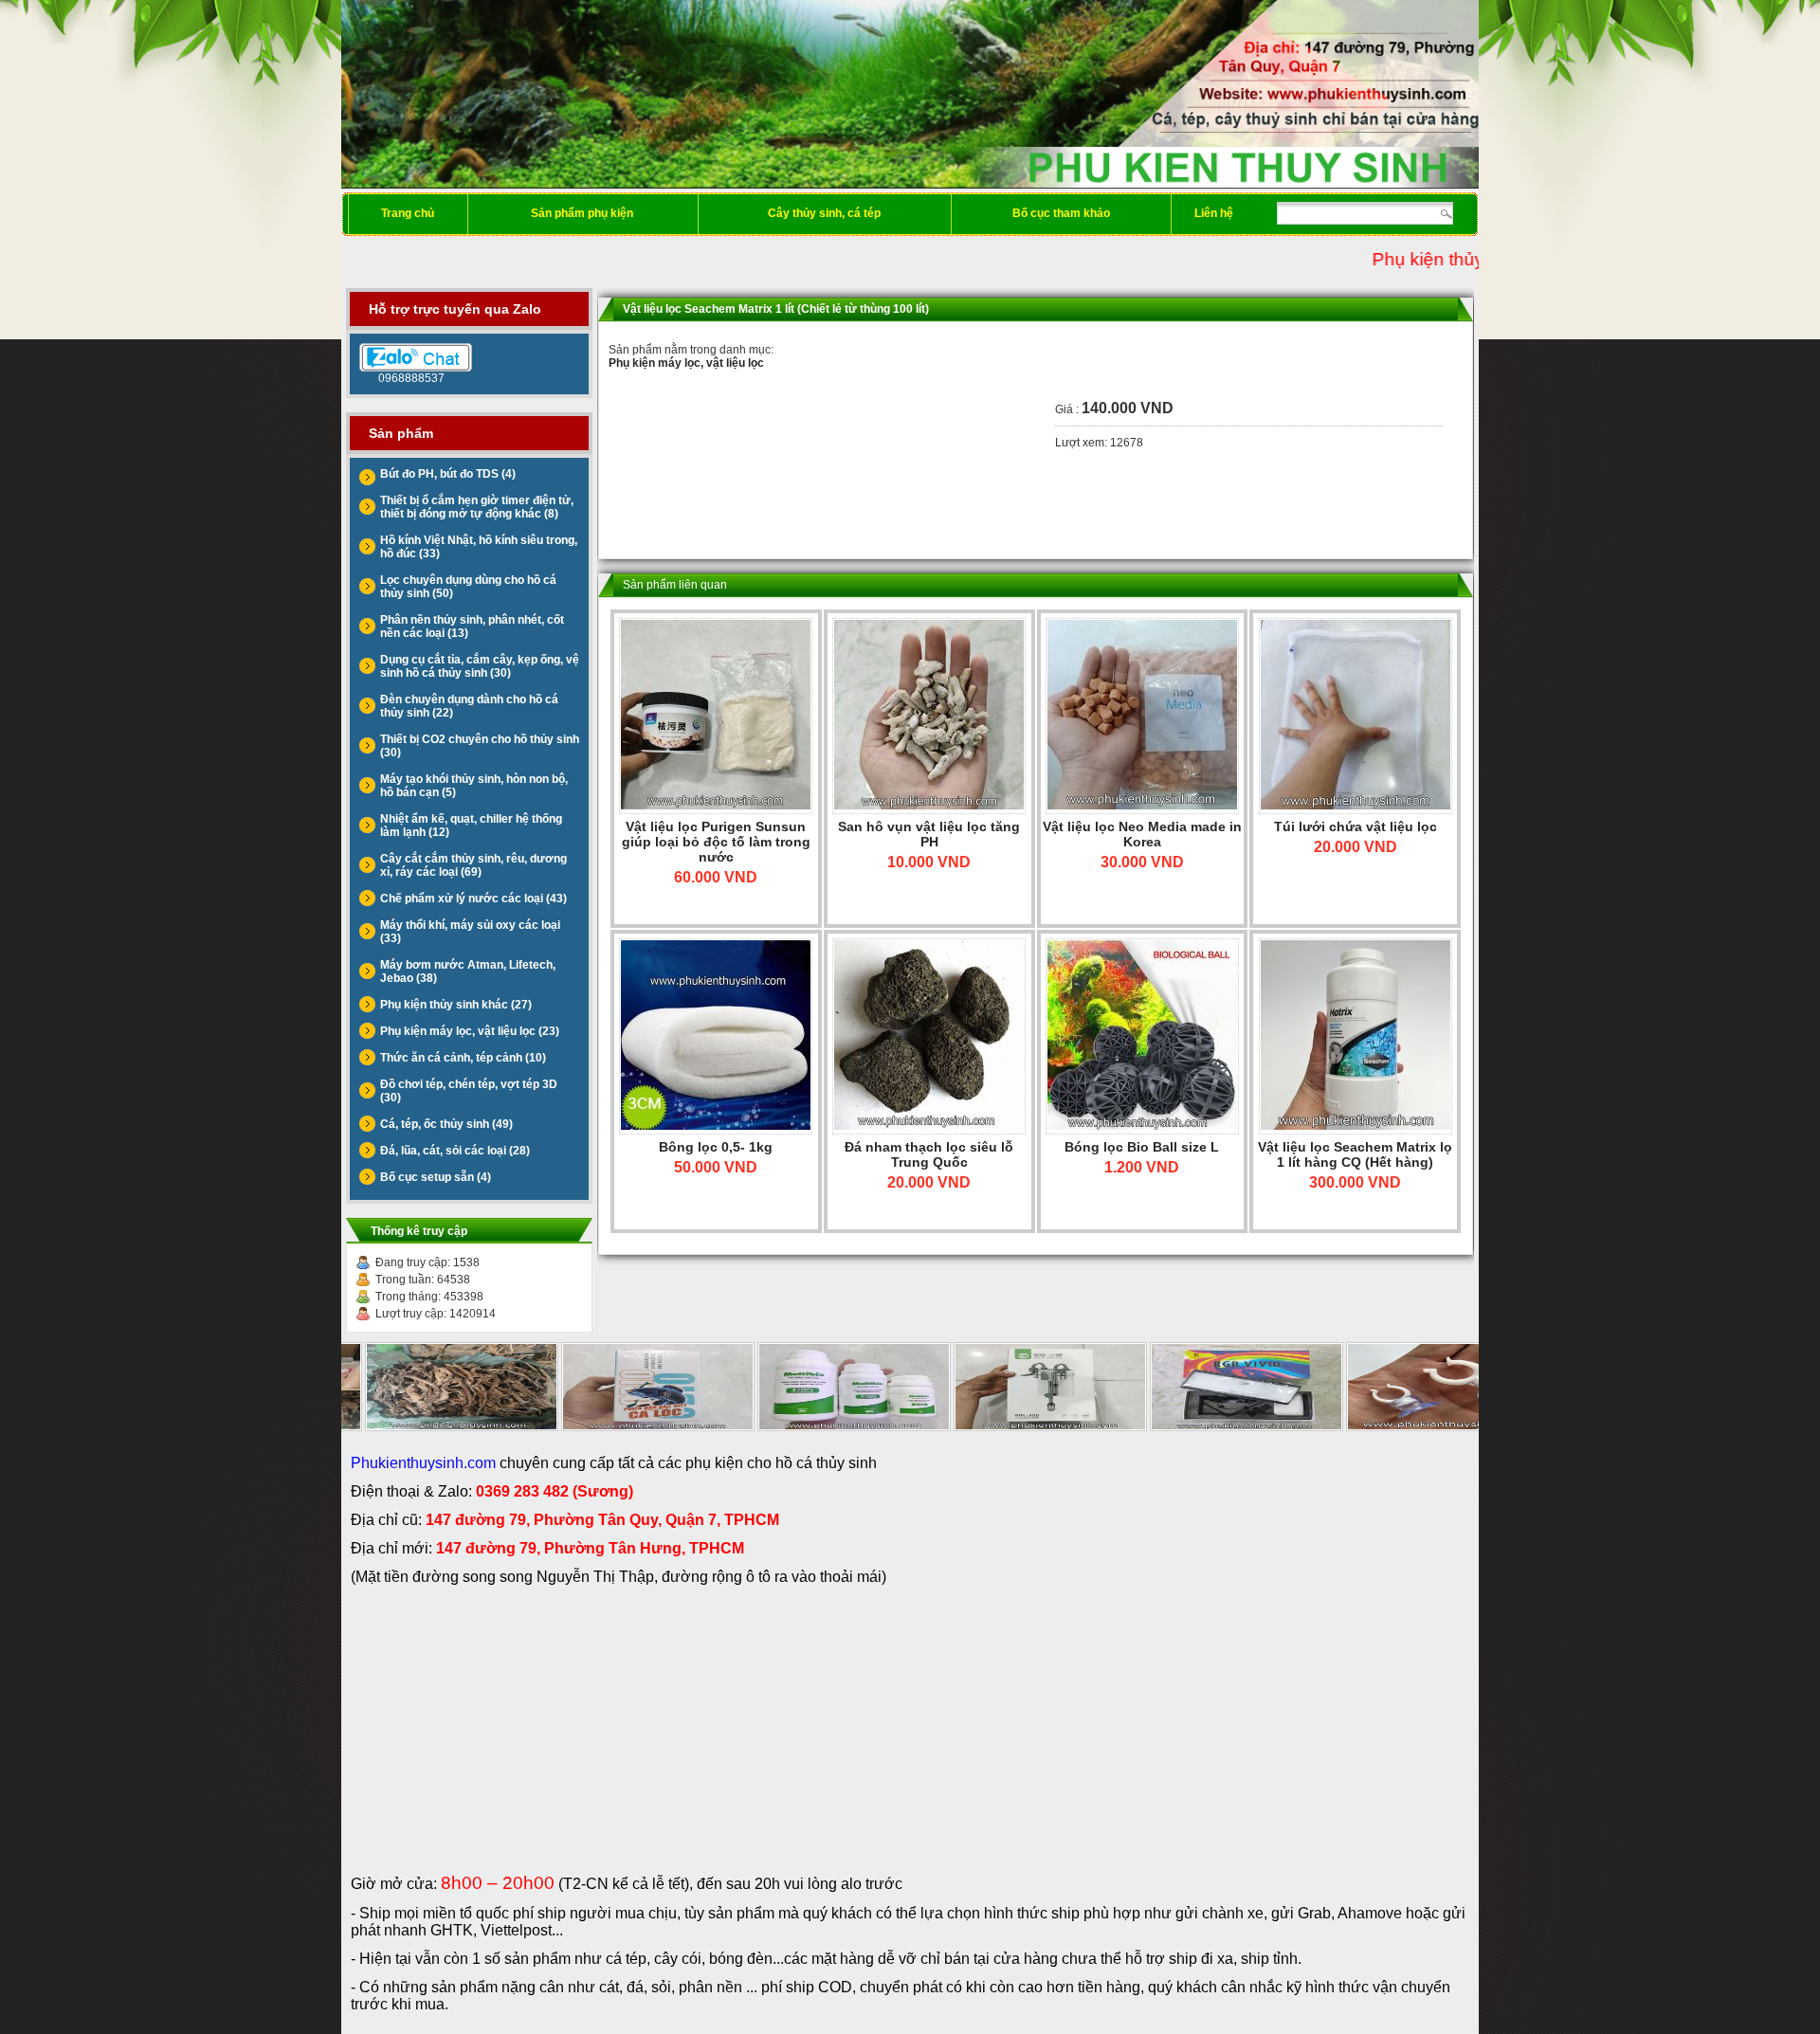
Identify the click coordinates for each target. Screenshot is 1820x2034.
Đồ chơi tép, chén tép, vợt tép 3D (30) (469, 1091)
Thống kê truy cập (419, 1231)
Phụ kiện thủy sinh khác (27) (456, 1005)
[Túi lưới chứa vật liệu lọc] (1356, 716)
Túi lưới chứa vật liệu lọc (1356, 826)
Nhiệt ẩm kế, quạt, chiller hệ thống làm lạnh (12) (471, 826)
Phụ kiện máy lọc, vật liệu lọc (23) (470, 1031)
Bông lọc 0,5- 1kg (716, 1147)
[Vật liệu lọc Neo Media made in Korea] (1142, 716)
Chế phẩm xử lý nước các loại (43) (473, 899)
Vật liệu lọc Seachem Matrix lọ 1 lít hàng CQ (1355, 1154)
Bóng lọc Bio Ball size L (1142, 1147)
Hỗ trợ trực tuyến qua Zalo (455, 309)
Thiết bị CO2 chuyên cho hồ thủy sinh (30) (480, 746)
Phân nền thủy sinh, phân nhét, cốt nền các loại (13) (472, 627)
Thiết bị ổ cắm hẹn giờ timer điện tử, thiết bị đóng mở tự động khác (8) (477, 507)
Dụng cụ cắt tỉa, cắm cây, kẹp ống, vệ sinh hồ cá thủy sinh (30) (480, 666)
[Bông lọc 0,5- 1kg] (716, 1036)
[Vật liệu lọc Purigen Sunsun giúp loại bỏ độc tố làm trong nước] (716, 716)
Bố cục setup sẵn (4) (436, 1177)
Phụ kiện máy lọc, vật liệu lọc (686, 363)
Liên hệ (1214, 213)
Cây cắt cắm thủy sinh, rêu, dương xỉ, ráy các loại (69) (473, 865)
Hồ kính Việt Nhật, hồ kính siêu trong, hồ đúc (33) (479, 547)
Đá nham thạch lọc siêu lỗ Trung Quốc (929, 1154)
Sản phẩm (401, 433)
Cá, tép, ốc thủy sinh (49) (446, 1124)
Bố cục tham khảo (1061, 213)
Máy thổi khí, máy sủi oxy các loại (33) (470, 932)
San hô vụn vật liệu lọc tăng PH (929, 834)
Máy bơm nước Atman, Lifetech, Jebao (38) (468, 972)
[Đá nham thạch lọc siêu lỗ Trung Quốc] (929, 1036)
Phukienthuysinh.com (423, 1463)
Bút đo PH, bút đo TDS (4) (448, 474)
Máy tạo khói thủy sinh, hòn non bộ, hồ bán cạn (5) (474, 786)
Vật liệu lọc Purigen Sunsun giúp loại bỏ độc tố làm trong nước (716, 842)
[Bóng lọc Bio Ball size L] (1142, 1036)
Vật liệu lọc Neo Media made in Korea (1142, 834)
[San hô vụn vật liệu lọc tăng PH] (929, 716)
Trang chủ (408, 213)
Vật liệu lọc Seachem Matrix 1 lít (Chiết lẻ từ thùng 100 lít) (776, 309)
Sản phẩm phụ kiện (582, 213)
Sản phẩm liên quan (675, 585)
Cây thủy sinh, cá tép (824, 213)
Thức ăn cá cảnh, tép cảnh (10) (463, 1058)
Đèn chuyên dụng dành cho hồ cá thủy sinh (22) (469, 706)
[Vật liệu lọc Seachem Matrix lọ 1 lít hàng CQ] (1356, 1036)
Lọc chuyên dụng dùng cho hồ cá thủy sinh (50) (468, 587)
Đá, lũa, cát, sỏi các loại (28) (455, 1151)
